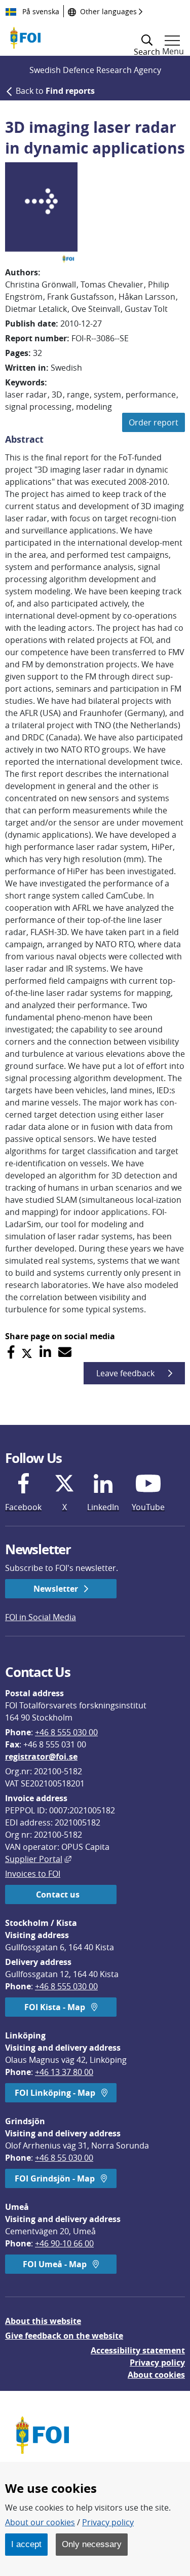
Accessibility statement (138, 2350)
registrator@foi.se (41, 1757)
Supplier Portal (38, 1859)
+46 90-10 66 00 (64, 2243)
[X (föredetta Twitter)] (27, 1352)
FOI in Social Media (41, 1617)
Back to (55, 91)
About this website (43, 2321)
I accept (26, 2544)
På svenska (40, 11)
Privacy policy (157, 2363)
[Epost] (65, 1352)
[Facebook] (11, 1352)
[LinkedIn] (45, 1352)
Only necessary (92, 2544)
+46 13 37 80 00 (64, 2072)
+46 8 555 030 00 (66, 1732)
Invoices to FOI (33, 1874)
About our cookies (40, 2522)
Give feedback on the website (64, 2336)
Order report (154, 422)
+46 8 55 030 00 (64, 2158)
